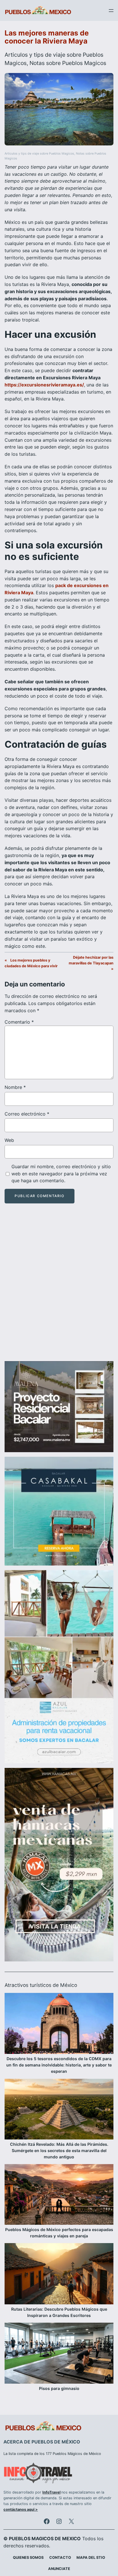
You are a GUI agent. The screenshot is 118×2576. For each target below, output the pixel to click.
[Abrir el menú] (111, 11)
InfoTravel (51, 2492)
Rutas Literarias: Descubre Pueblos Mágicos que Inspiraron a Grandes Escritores (59, 2312)
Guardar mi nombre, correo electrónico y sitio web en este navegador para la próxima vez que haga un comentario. (61, 1174)
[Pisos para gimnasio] (59, 2354)
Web (9, 1140)
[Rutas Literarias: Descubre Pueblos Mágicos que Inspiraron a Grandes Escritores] (59, 2275)
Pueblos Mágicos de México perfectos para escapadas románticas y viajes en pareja (59, 2233)
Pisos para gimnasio (59, 2388)
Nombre (15, 1087)
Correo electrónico (27, 1114)
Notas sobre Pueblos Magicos (68, 63)
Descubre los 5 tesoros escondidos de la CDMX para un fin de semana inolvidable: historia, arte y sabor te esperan (59, 2065)
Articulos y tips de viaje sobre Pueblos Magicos (39, 154)
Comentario (19, 1022)
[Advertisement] (59, 1287)
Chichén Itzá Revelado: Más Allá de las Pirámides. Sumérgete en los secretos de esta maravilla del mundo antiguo (59, 2150)
